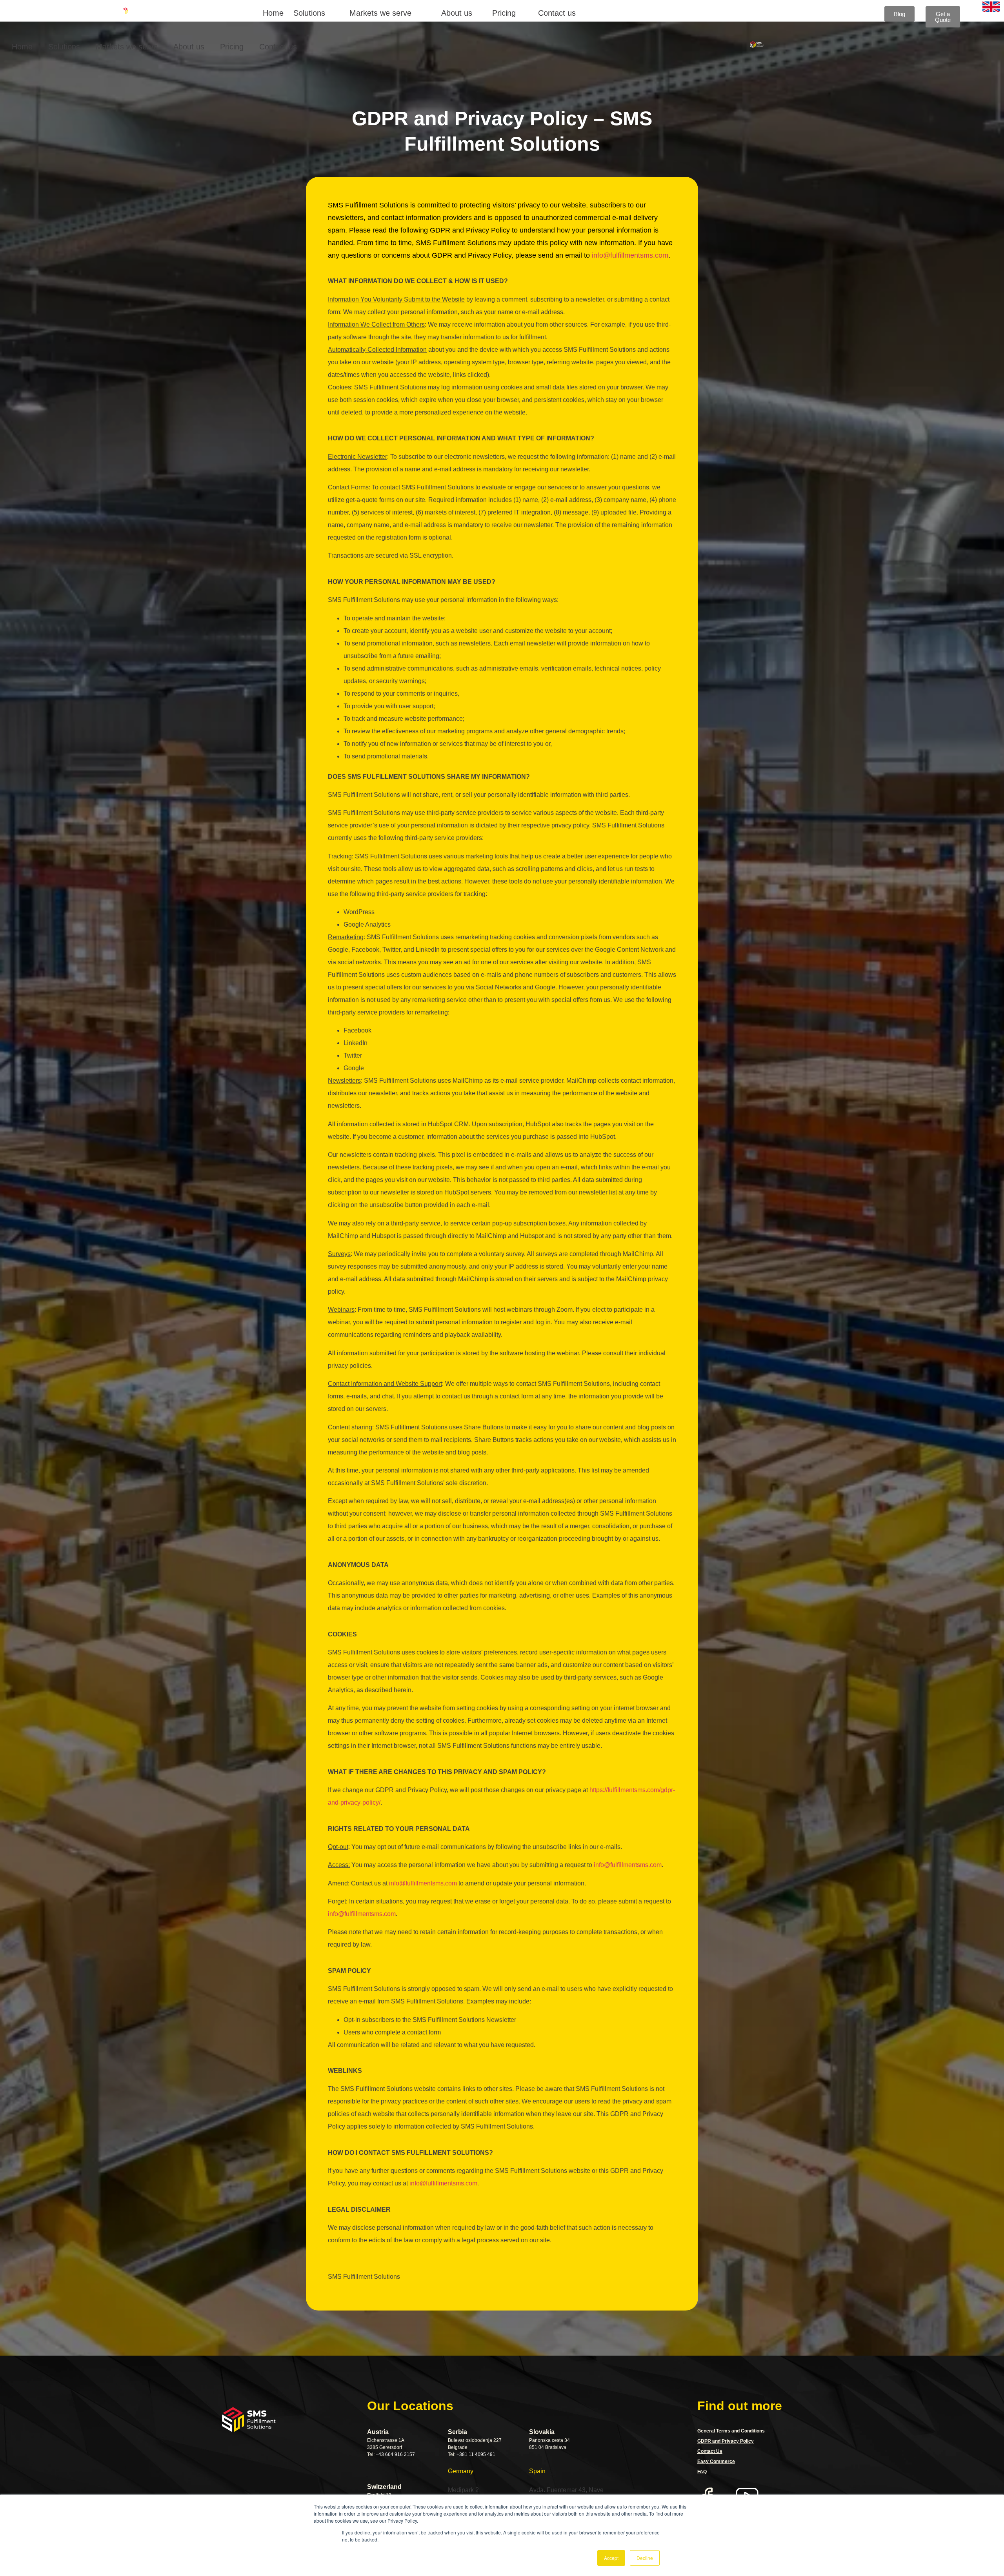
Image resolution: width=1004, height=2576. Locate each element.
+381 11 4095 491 (476, 2454)
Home (273, 13)
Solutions (309, 13)
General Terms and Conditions (731, 2431)
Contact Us (710, 2451)
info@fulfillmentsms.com (630, 255)
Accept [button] (611, 2558)
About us (457, 13)
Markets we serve (380, 13)
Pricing (504, 13)
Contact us (557, 13)
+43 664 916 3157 (395, 2454)
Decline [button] (645, 2558)
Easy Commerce (716, 2461)
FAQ (702, 2472)
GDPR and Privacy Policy (726, 2441)
